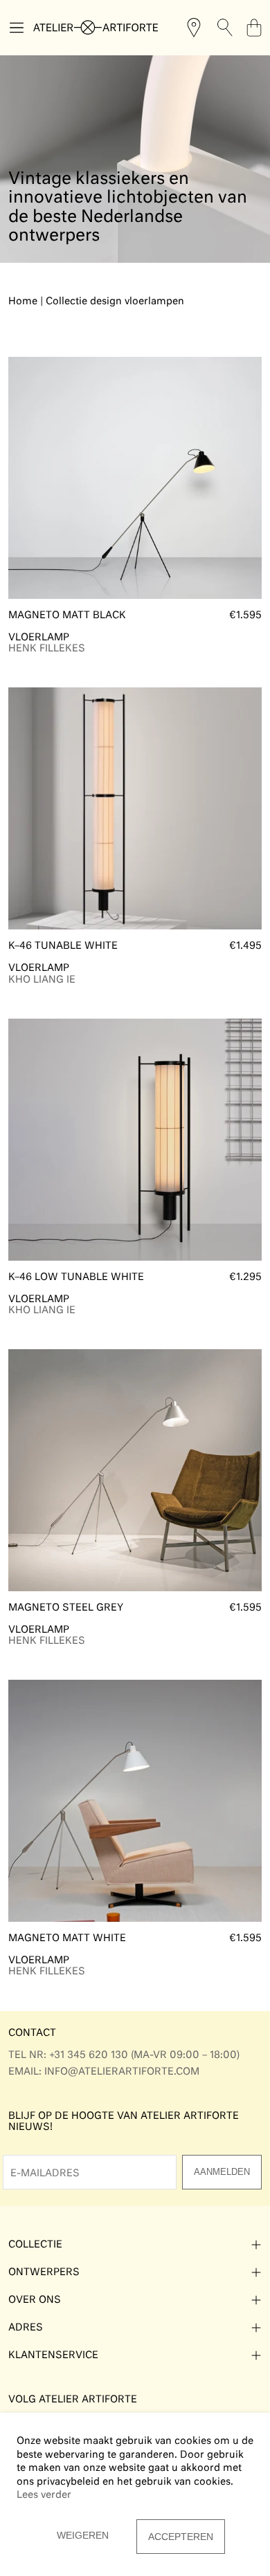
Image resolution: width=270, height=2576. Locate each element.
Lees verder (44, 2495)
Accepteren (181, 2537)
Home (24, 302)
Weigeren (83, 2535)
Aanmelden (222, 2172)
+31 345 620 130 (89, 2055)
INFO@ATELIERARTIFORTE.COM (122, 2072)
